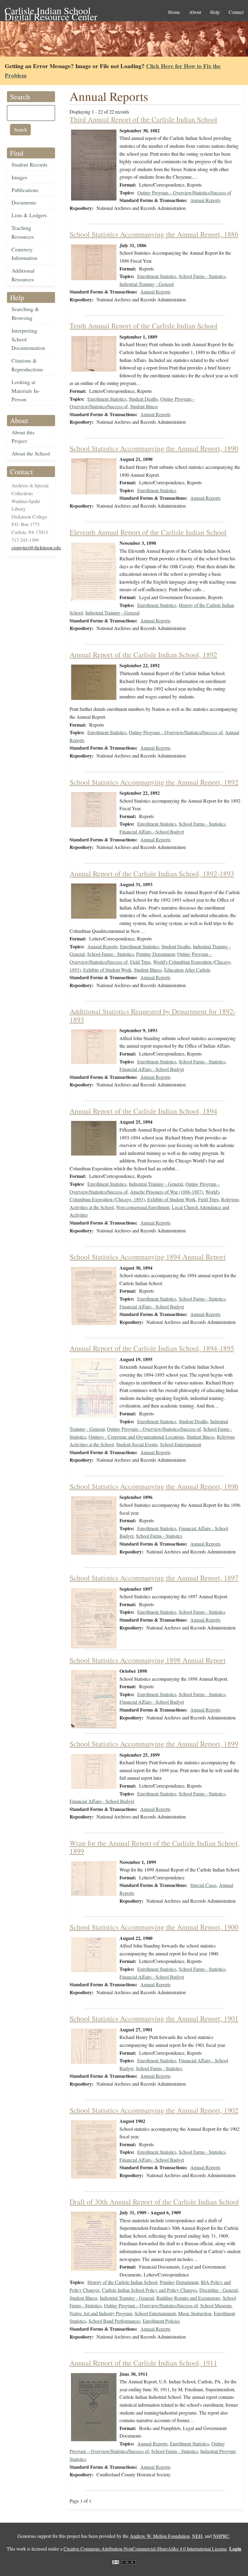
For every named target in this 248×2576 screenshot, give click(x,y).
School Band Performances (114, 2321)
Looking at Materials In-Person (26, 391)
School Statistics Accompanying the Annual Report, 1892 (154, 782)
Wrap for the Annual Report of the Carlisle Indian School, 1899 (155, 1847)
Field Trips (140, 962)
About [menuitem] (195, 12)
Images (19, 177)
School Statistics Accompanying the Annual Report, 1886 (154, 234)
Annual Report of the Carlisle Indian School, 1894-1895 (152, 1348)
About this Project (23, 437)
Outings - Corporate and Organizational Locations (136, 1437)
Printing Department (155, 954)
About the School (31, 453)
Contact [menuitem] (236, 12)
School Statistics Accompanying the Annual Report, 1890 (154, 448)
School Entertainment (181, 1444)
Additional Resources (23, 275)
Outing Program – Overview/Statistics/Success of (184, 192)
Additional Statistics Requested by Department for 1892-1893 (153, 1015)
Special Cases (203, 1885)
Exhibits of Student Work (107, 970)
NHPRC (221, 2536)
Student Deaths (143, 399)
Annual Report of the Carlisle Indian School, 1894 (143, 1111)
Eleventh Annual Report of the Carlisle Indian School (148, 532)
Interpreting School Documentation (28, 339)
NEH (197, 2536)
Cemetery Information (24, 254)
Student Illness (144, 406)
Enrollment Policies (161, 2321)
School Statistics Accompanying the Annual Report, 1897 (154, 1578)
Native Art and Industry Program (101, 2313)
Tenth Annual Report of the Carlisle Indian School (144, 326)
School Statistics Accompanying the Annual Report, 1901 (154, 2018)
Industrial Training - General (147, 284)
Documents (24, 202)
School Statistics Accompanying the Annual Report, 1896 (154, 1486)
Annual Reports (205, 200)
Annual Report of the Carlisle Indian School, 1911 (143, 2363)
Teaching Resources (23, 232)
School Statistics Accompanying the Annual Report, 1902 (154, 2110)
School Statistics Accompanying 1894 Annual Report (148, 1257)
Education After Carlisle (187, 970)
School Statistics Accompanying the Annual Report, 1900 (154, 1927)
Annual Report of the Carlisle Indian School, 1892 (143, 655)
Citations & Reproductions (27, 365)
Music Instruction (195, 2313)
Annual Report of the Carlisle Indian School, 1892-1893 (152, 874)
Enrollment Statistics (157, 276)
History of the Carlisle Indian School (122, 2282)
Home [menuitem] (174, 12)
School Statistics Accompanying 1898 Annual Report (148, 1660)
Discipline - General (219, 2290)
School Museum (216, 2305)
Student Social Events (137, 1444)
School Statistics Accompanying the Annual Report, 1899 (154, 1744)
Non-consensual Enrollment (143, 1207)
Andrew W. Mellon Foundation (160, 2536)
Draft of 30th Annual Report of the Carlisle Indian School (154, 2202)
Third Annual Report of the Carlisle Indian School (143, 119)
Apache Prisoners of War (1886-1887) (166, 1192)
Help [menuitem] (215, 12)
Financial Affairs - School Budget (152, 832)
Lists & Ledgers (29, 215)
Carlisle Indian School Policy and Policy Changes (149, 2290)
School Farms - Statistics (202, 276)
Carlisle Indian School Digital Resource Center (51, 11)
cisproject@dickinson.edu (36, 547)
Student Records (29, 164)
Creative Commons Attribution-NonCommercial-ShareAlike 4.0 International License (145, 2549)
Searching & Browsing (25, 313)
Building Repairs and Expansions (188, 2298)
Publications (25, 190)
